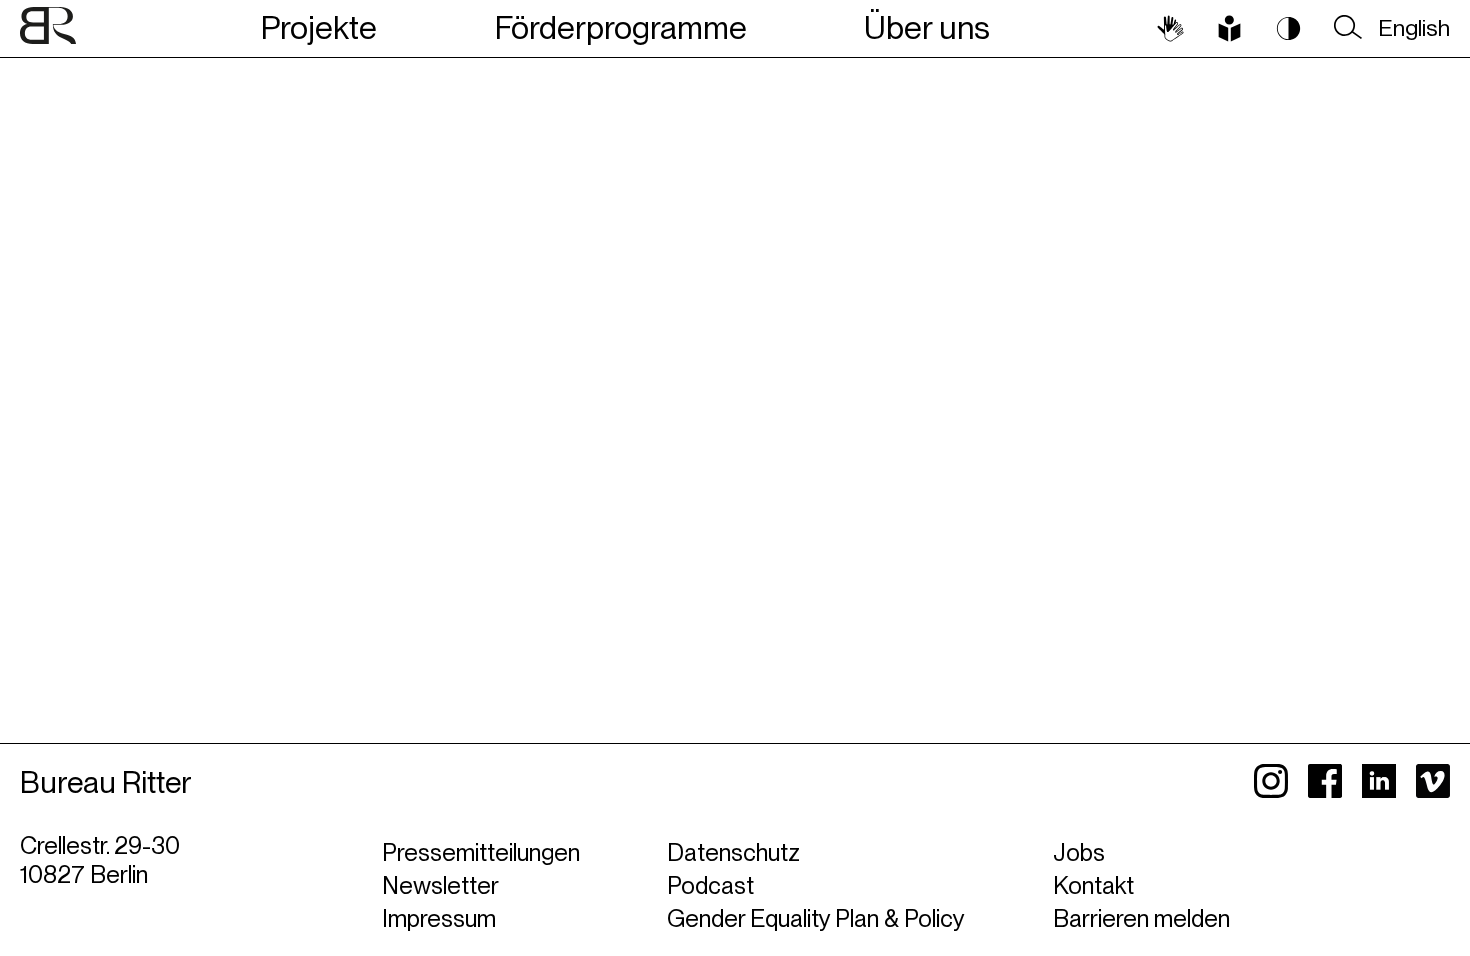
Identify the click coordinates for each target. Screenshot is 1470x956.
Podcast (710, 885)
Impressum (439, 918)
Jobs (1079, 852)
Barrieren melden (1141, 918)
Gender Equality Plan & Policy (816, 918)
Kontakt (1093, 885)
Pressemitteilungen (481, 852)
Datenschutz (733, 852)
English (1414, 28)
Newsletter (440, 885)
